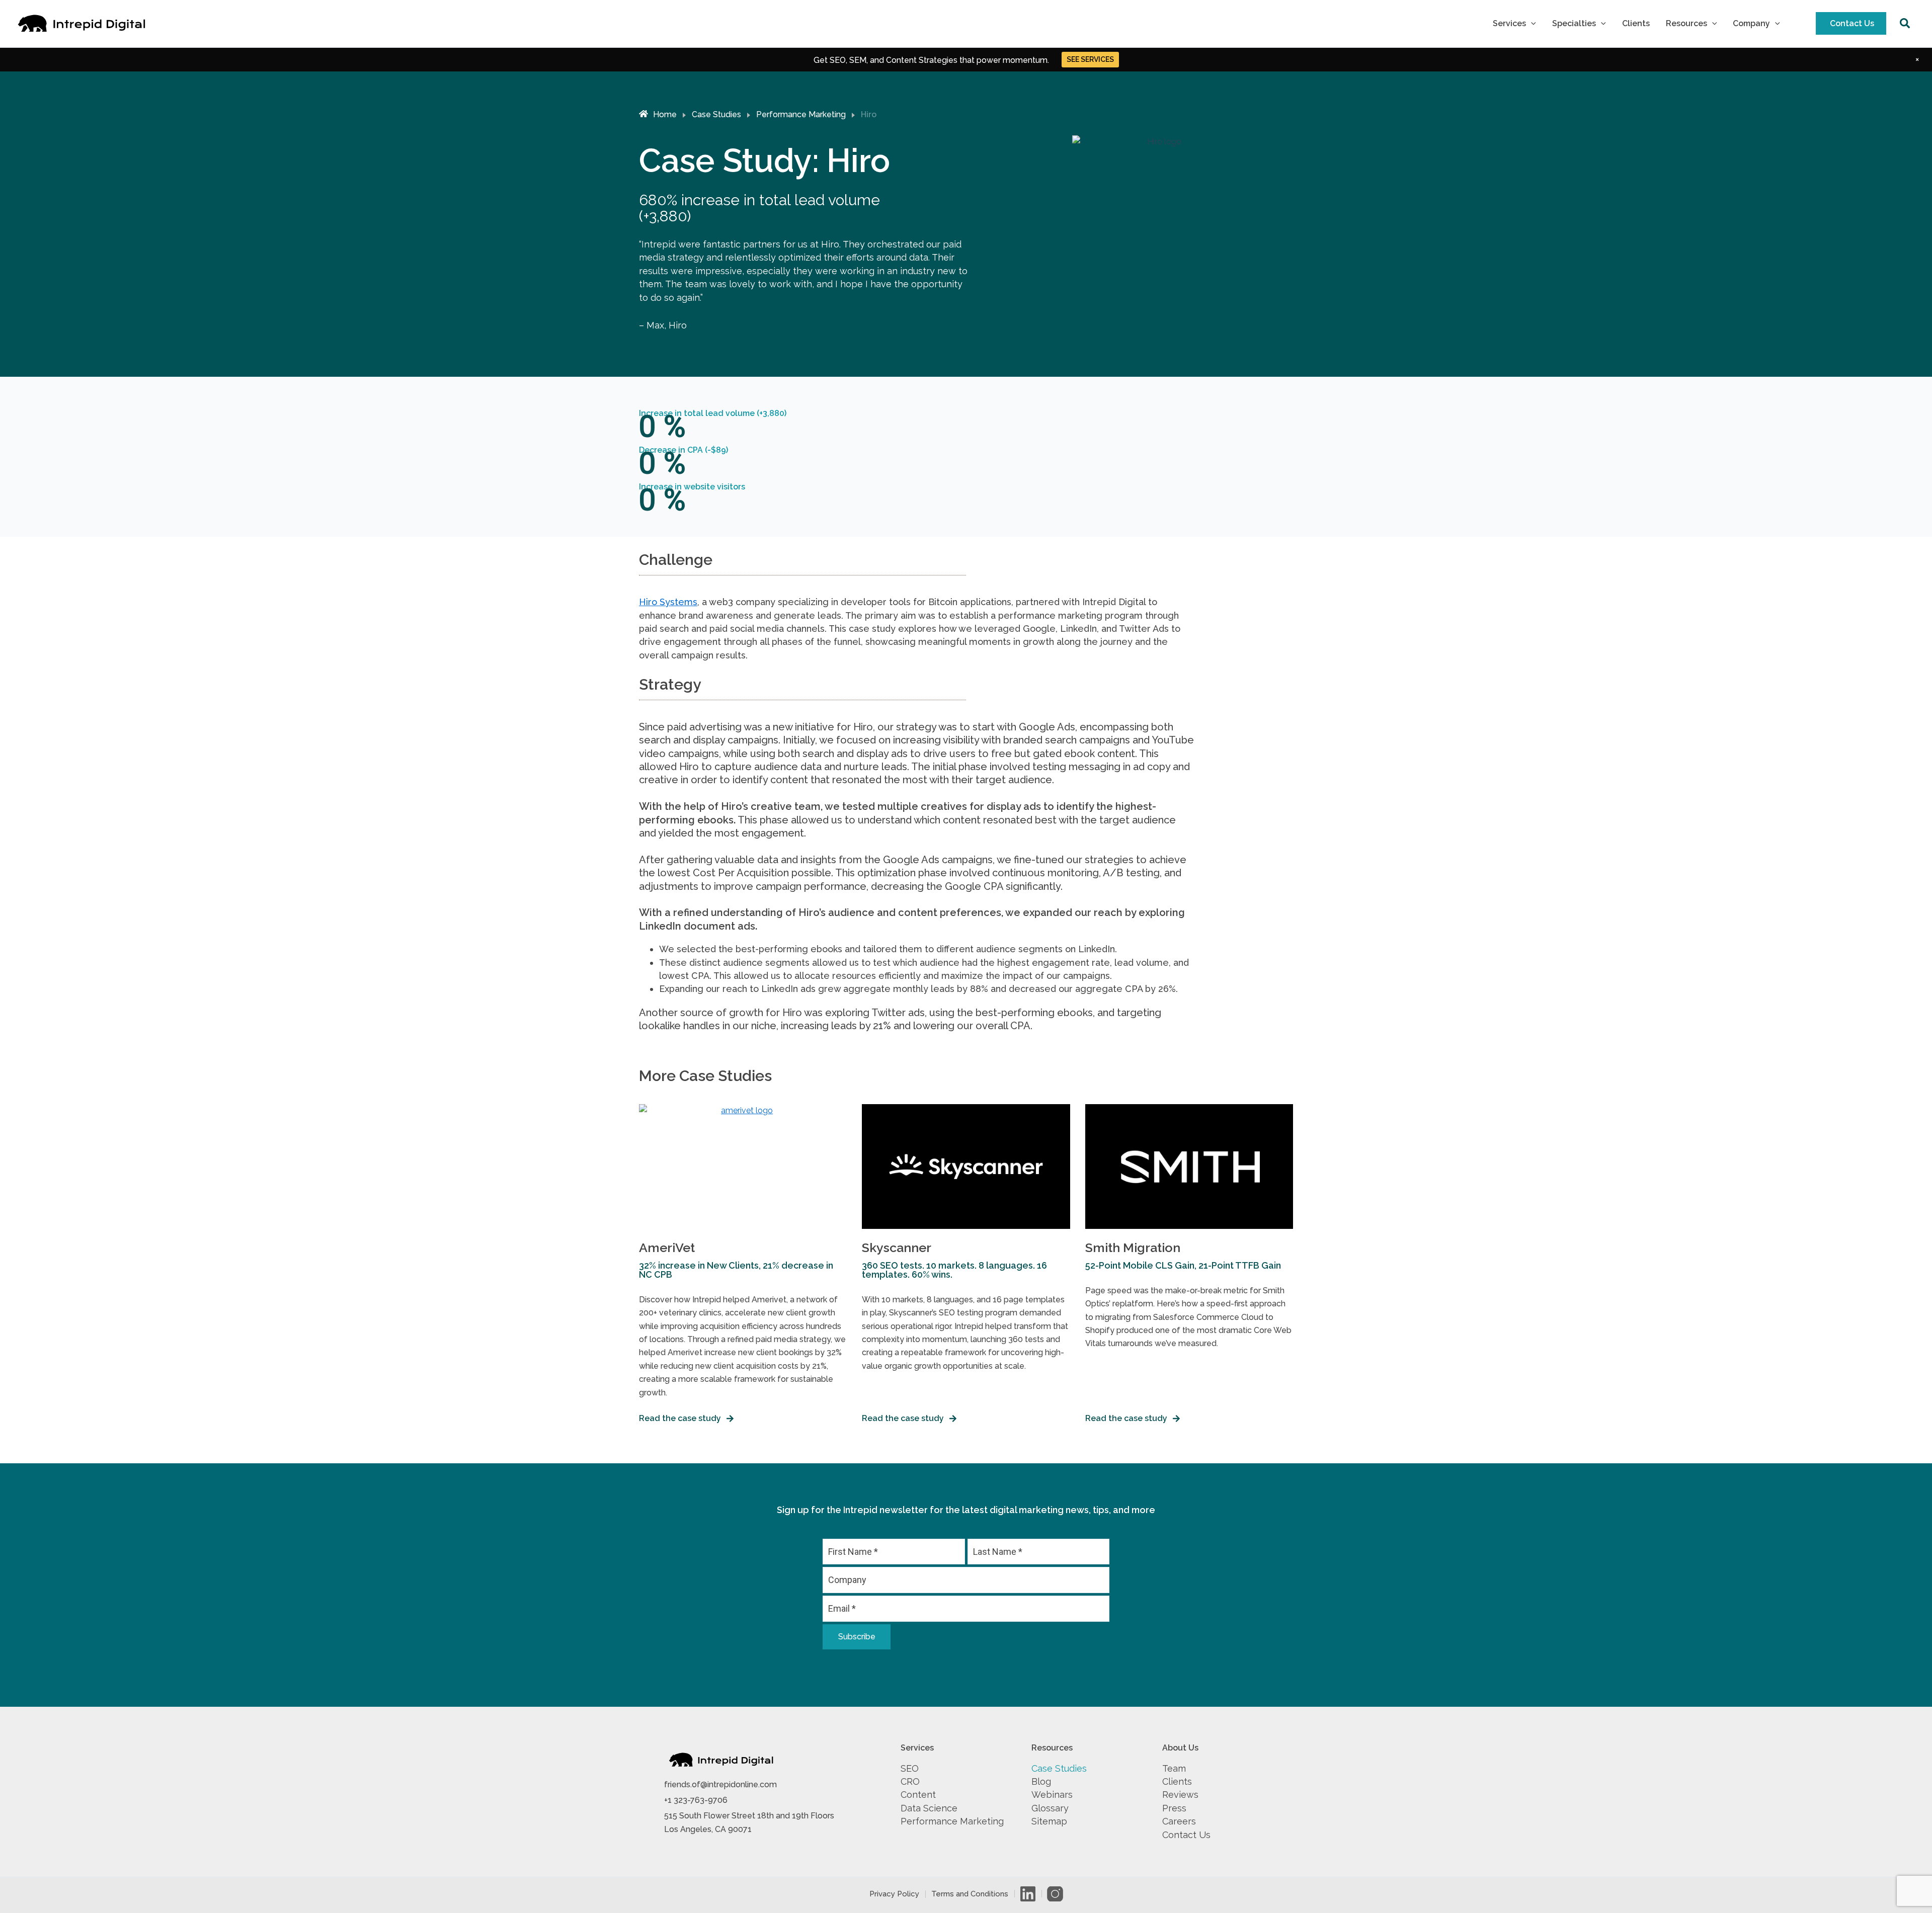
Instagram (1055, 1894)
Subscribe (857, 1637)
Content (918, 1795)
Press (1174, 1808)
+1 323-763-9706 (696, 1800)
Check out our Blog (1090, 59)
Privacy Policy (894, 1894)
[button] (1531, 24)
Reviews (1180, 1795)
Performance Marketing (801, 114)
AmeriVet (667, 1247)
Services (1509, 23)
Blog (1041, 1781)
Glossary (1050, 1808)
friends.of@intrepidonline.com (720, 1784)
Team (1174, 1768)
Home (665, 114)
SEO (910, 1768)
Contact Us (1852, 23)
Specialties (1574, 23)
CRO (910, 1781)
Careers (1179, 1821)
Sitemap (1049, 1821)
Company (1751, 23)
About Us (1180, 1748)
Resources (1686, 23)
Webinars (1052, 1795)
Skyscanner (897, 1247)
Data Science (929, 1808)
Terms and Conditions (970, 1894)
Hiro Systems (668, 602)
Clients (1636, 23)
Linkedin (1028, 1894)
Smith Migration (1133, 1247)
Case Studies (716, 114)
